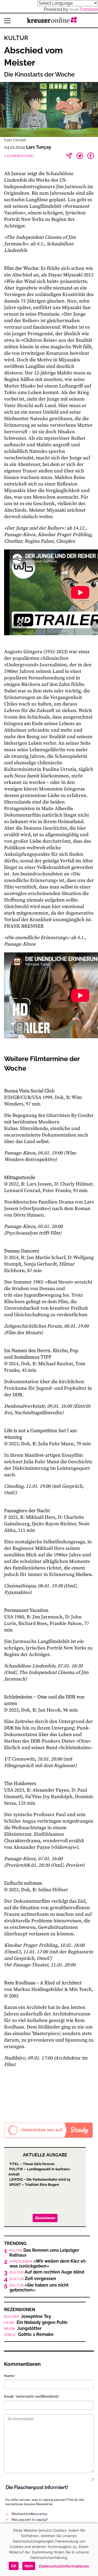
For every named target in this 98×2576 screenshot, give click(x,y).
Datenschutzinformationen (64, 2566)
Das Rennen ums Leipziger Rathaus (44, 2253)
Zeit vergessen (33, 2279)
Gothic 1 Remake (29, 2334)
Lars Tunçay (39, 147)
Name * (10, 2376)
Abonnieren (45, 2218)
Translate (89, 9)
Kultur (16, 38)
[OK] (91, 2550)
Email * (31, 2396)
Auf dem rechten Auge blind (47, 2272)
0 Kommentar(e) (19, 156)
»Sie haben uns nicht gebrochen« (39, 2288)
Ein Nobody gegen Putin (36, 2323)
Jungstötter (23, 2329)
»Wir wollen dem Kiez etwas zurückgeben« (48, 2264)
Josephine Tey (28, 2317)
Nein (29, 2566)
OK (14, 2566)
